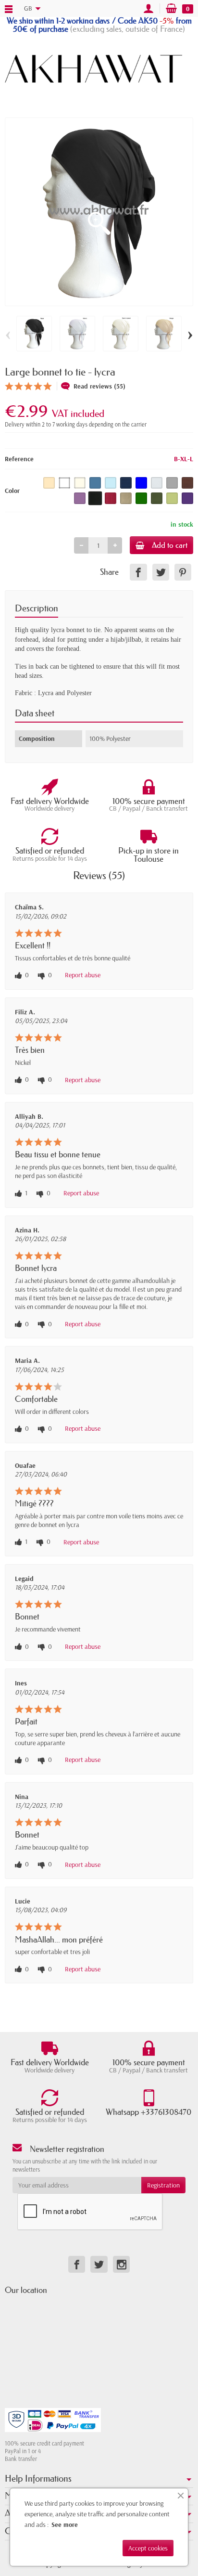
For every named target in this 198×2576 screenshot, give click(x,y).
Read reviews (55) (99, 386)
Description (37, 608)
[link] (138, 572)
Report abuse (83, 975)
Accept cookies (148, 2548)
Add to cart (170, 545)
